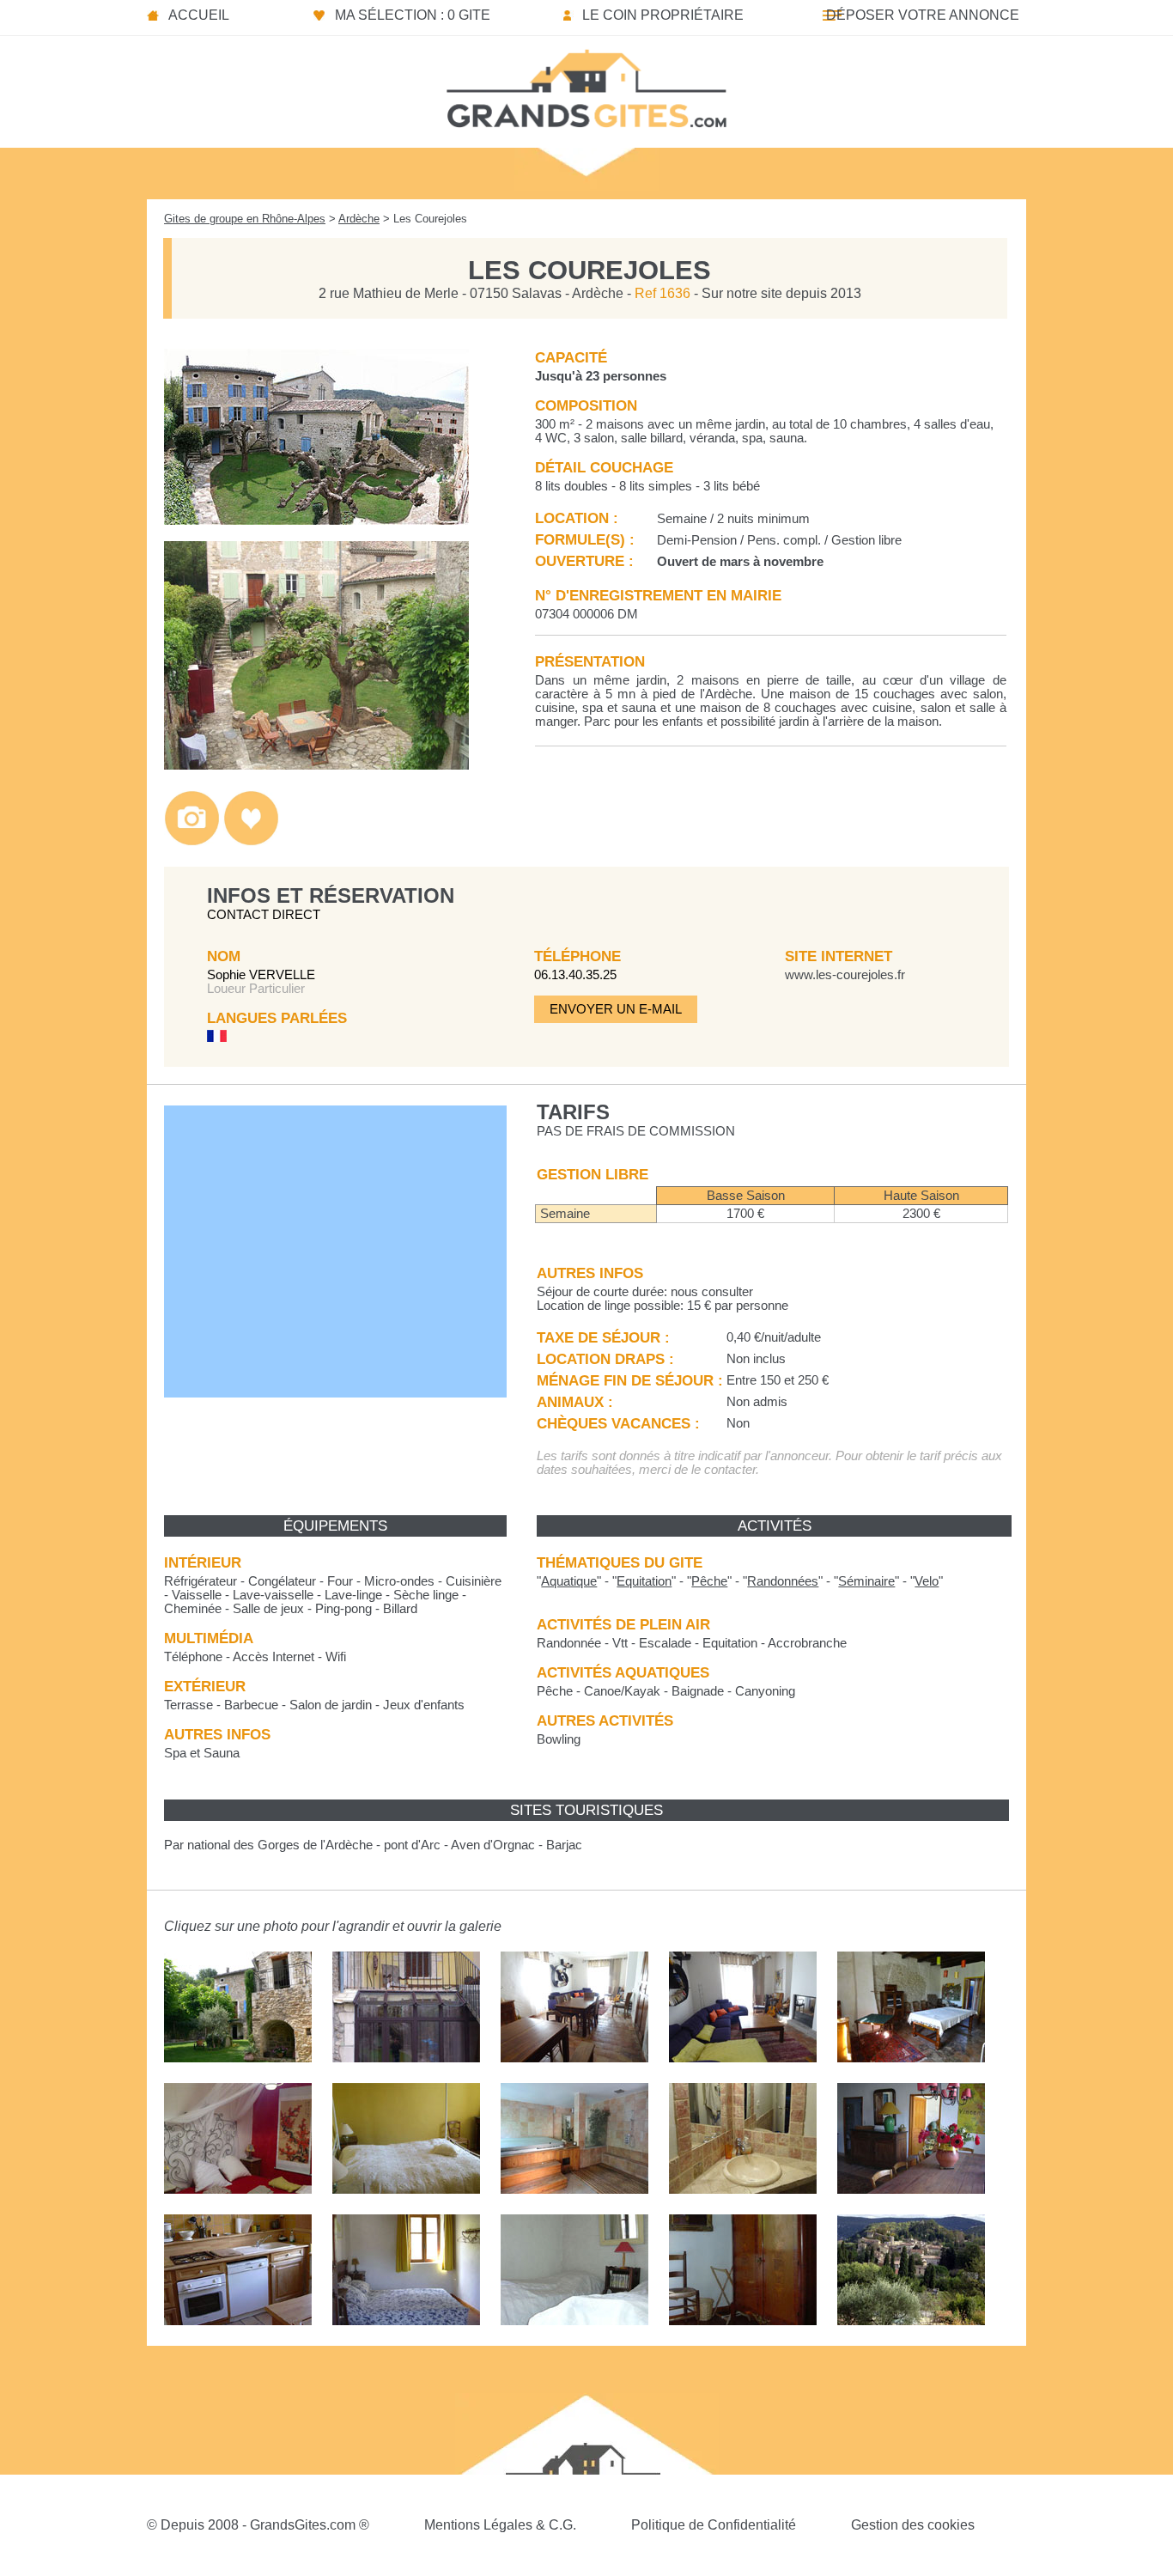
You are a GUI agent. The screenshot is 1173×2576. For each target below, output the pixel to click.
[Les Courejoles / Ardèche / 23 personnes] (316, 520)
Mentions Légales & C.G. (500, 2525)
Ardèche (359, 219)
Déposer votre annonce (923, 15)
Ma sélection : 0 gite (413, 15)
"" (569, 1581)
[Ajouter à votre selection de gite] (251, 841)
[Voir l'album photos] (192, 841)
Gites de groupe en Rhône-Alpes (245, 219)
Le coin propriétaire (663, 15)
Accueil (199, 15)
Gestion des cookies (913, 2525)
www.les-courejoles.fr (845, 975)
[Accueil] (586, 83)
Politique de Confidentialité (714, 2525)
